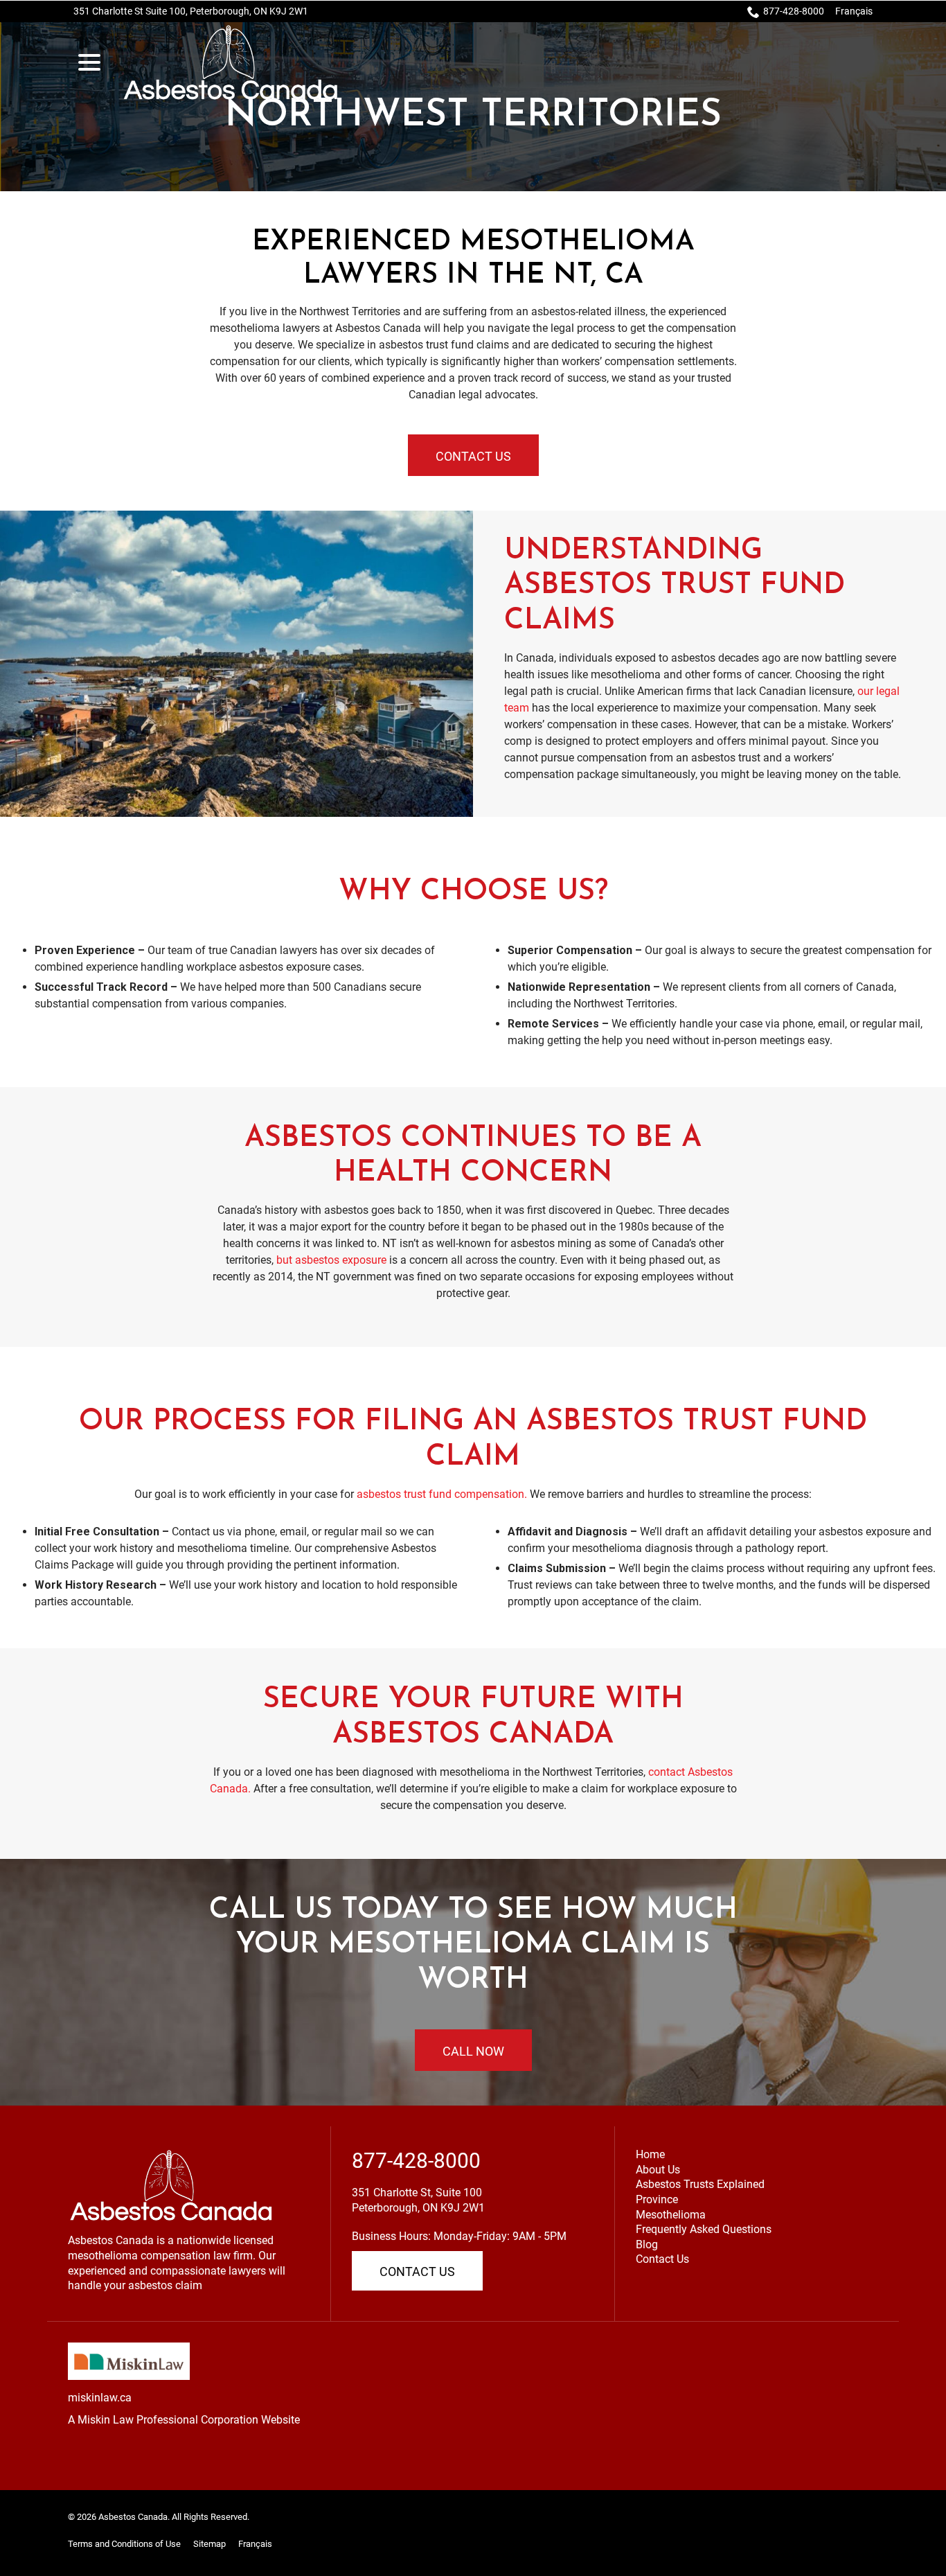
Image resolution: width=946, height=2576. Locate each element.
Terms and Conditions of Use (124, 2544)
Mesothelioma (671, 2215)
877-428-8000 (794, 11)
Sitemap (209, 2544)
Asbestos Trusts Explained (700, 2184)
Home (650, 2154)
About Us (658, 2170)
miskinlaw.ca (100, 2398)
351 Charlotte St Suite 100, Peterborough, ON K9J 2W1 (191, 11)
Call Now (473, 2051)
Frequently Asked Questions (704, 2229)
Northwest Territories (473, 116)
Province (657, 2199)
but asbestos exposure (331, 1260)
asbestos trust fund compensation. (442, 1494)
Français (854, 11)
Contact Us (473, 456)
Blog (647, 2244)
